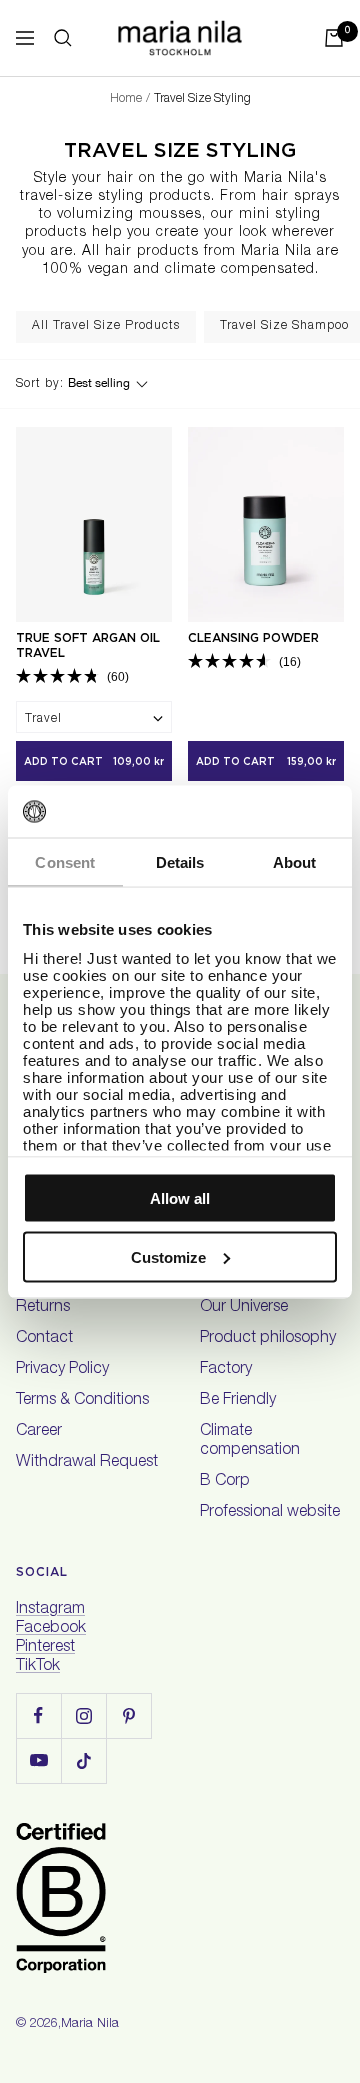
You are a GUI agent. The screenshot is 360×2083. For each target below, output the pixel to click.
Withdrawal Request (87, 1463)
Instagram (50, 1610)
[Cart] (334, 38)
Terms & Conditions (82, 1401)
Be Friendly (238, 1401)
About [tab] (295, 862)
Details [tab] (180, 862)
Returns (43, 1308)
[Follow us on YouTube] (38, 1760)
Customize (168, 1256)
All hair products (140, 252)
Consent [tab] (65, 862)
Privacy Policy (62, 1370)
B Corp (225, 1482)
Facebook (51, 1629)
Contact (44, 1339)
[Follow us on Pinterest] (128, 1715)
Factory (226, 1370)
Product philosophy (268, 1339)
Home (126, 99)
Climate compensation (250, 1441)
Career (39, 1432)
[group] (106, 327)
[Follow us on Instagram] (83, 1715)
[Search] (63, 38)
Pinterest (45, 1648)
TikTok (38, 1667)
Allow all (180, 1198)
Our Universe (244, 1308)
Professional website (270, 1513)
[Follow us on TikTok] (83, 1760)
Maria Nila (90, 2024)
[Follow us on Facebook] (38, 1715)
